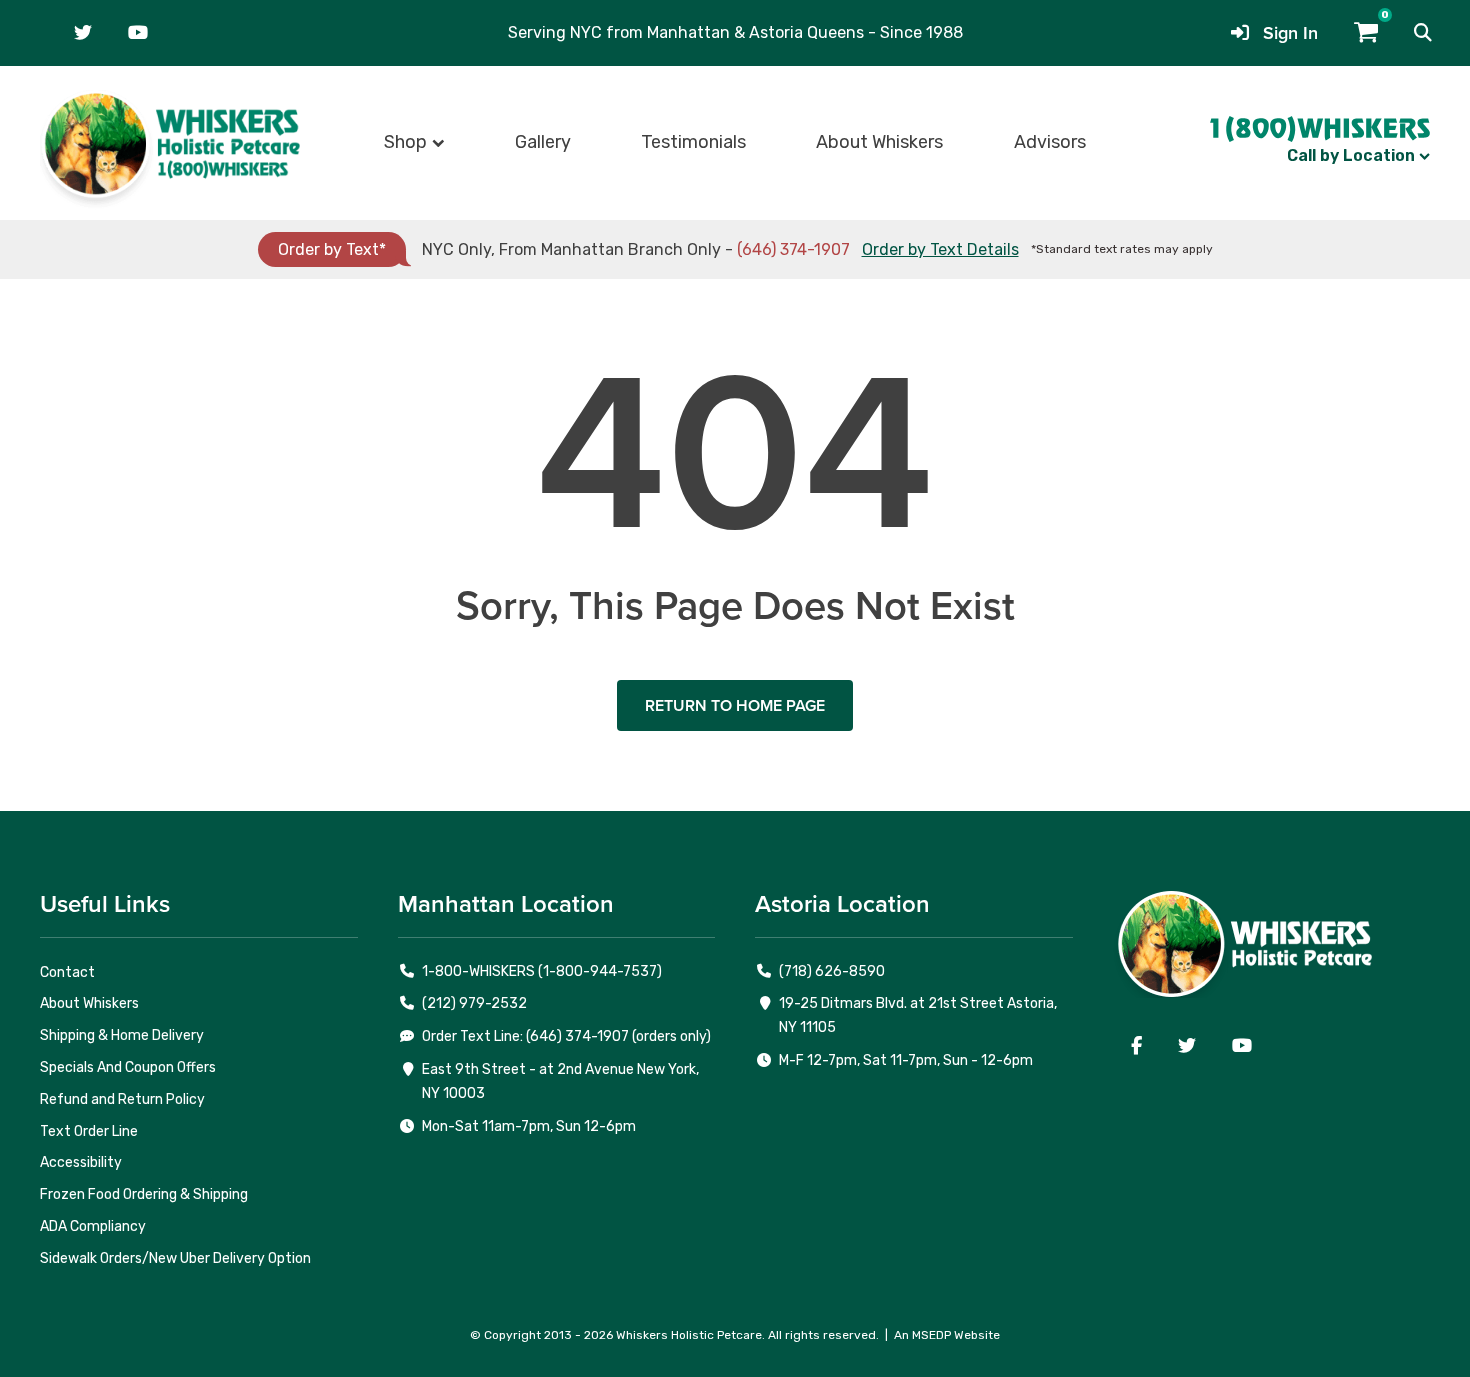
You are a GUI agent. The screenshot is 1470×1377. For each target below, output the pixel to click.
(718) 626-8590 (832, 971)
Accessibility (81, 1162)
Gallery (543, 142)
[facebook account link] (1136, 1046)
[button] (1423, 33)
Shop (405, 142)
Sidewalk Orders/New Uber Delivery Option (175, 1258)
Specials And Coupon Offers (128, 1067)
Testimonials (693, 142)
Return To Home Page (735, 705)
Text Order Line (89, 1131)
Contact (67, 972)
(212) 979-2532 (474, 1003)
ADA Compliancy (93, 1226)
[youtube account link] (138, 33)
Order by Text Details (940, 249)
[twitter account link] (83, 33)
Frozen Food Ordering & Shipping (144, 1194)
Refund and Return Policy (122, 1099)
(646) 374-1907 (793, 249)
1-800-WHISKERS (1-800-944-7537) (542, 971)
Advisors (1050, 142)
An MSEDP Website (947, 1335)
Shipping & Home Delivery (122, 1035)
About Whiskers (879, 142)
